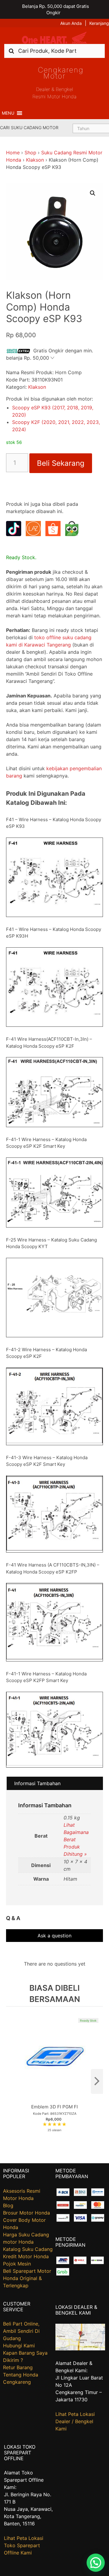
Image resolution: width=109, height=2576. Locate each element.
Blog (8, 2205)
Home (13, 153)
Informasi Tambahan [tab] (37, 1783)
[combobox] (54, 51)
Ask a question (54, 1936)
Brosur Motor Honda (26, 2213)
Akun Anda (71, 23)
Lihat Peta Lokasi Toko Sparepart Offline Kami (24, 2545)
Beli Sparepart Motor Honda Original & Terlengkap (27, 2278)
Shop (30, 153)
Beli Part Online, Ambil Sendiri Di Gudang (21, 2331)
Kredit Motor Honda (26, 2256)
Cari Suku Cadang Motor (29, 128)
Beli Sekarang (61, 463)
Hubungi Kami (19, 2346)
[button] (8, 113)
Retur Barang (18, 2367)
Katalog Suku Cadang (28, 2249)
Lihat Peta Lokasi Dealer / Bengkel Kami (75, 2421)
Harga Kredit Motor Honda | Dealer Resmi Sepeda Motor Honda (54, 38)
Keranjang (99, 23)
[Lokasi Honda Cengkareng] (80, 2349)
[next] (97, 2081)
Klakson (35, 160)
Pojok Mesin (17, 2264)
